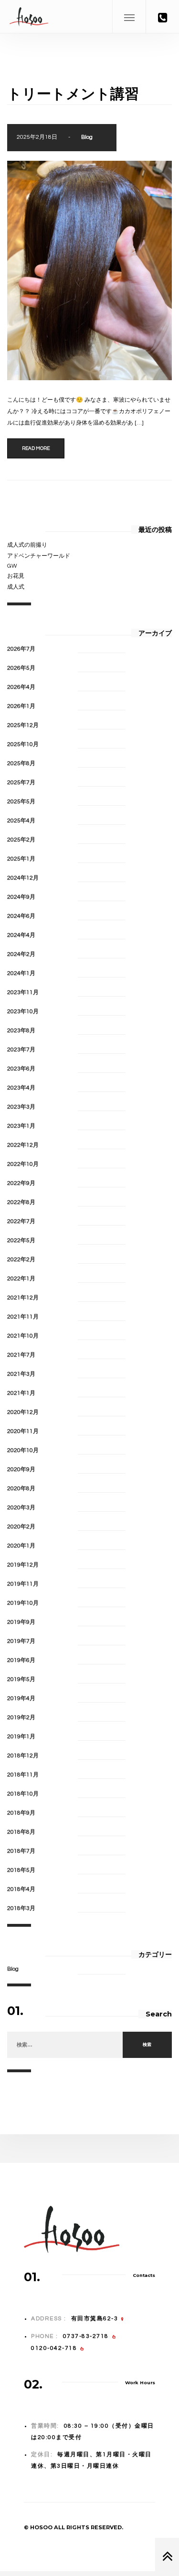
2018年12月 (23, 1756)
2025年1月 (21, 859)
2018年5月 (21, 1870)
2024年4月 (21, 935)
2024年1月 (21, 973)
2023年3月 (21, 1107)
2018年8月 (21, 1832)
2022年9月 (21, 1183)
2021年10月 (23, 1336)
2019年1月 (21, 1737)
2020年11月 (23, 1431)
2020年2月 (21, 1527)
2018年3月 (21, 1908)
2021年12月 (23, 1298)
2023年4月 (21, 1088)
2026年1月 (21, 706)
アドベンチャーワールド (39, 556)
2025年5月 (21, 802)
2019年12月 (23, 1565)
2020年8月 (21, 1489)
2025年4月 (21, 821)
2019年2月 (21, 1718)
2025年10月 (23, 744)
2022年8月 (21, 1202)
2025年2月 (21, 840)
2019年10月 (23, 1603)
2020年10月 (23, 1450)
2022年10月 (23, 1164)
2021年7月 (21, 1355)
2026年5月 (21, 668)
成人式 (16, 587)
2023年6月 (21, 1069)
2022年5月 (21, 1241)
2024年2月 (21, 954)
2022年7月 (21, 1221)
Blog (87, 137)
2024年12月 (23, 878)
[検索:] (65, 2045)
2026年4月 (21, 687)
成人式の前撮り (27, 545)
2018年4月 (21, 1889)
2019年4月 (21, 1698)
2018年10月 (23, 1794)
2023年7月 (21, 1050)
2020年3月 (21, 1508)
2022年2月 (21, 1260)
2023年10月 (23, 1012)
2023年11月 (23, 992)
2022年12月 (23, 1145)
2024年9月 (21, 897)
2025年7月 (21, 783)
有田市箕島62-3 (95, 2319)
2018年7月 (21, 1851)
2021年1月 (21, 1393)
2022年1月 (21, 1279)
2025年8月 (21, 763)
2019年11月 (23, 1584)
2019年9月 (21, 1622)
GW (12, 566)
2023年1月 (21, 1126)
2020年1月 (21, 1546)
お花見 (16, 576)
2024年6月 (21, 916)
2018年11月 (23, 1775)
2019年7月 (21, 1641)
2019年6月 (21, 1660)
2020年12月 (23, 1412)
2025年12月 (23, 725)
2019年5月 (21, 1679)
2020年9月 (21, 1470)
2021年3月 (21, 1374)
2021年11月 (23, 1317)
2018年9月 (21, 1813)
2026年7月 (21, 649)
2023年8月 (21, 1031)
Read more (36, 448)
